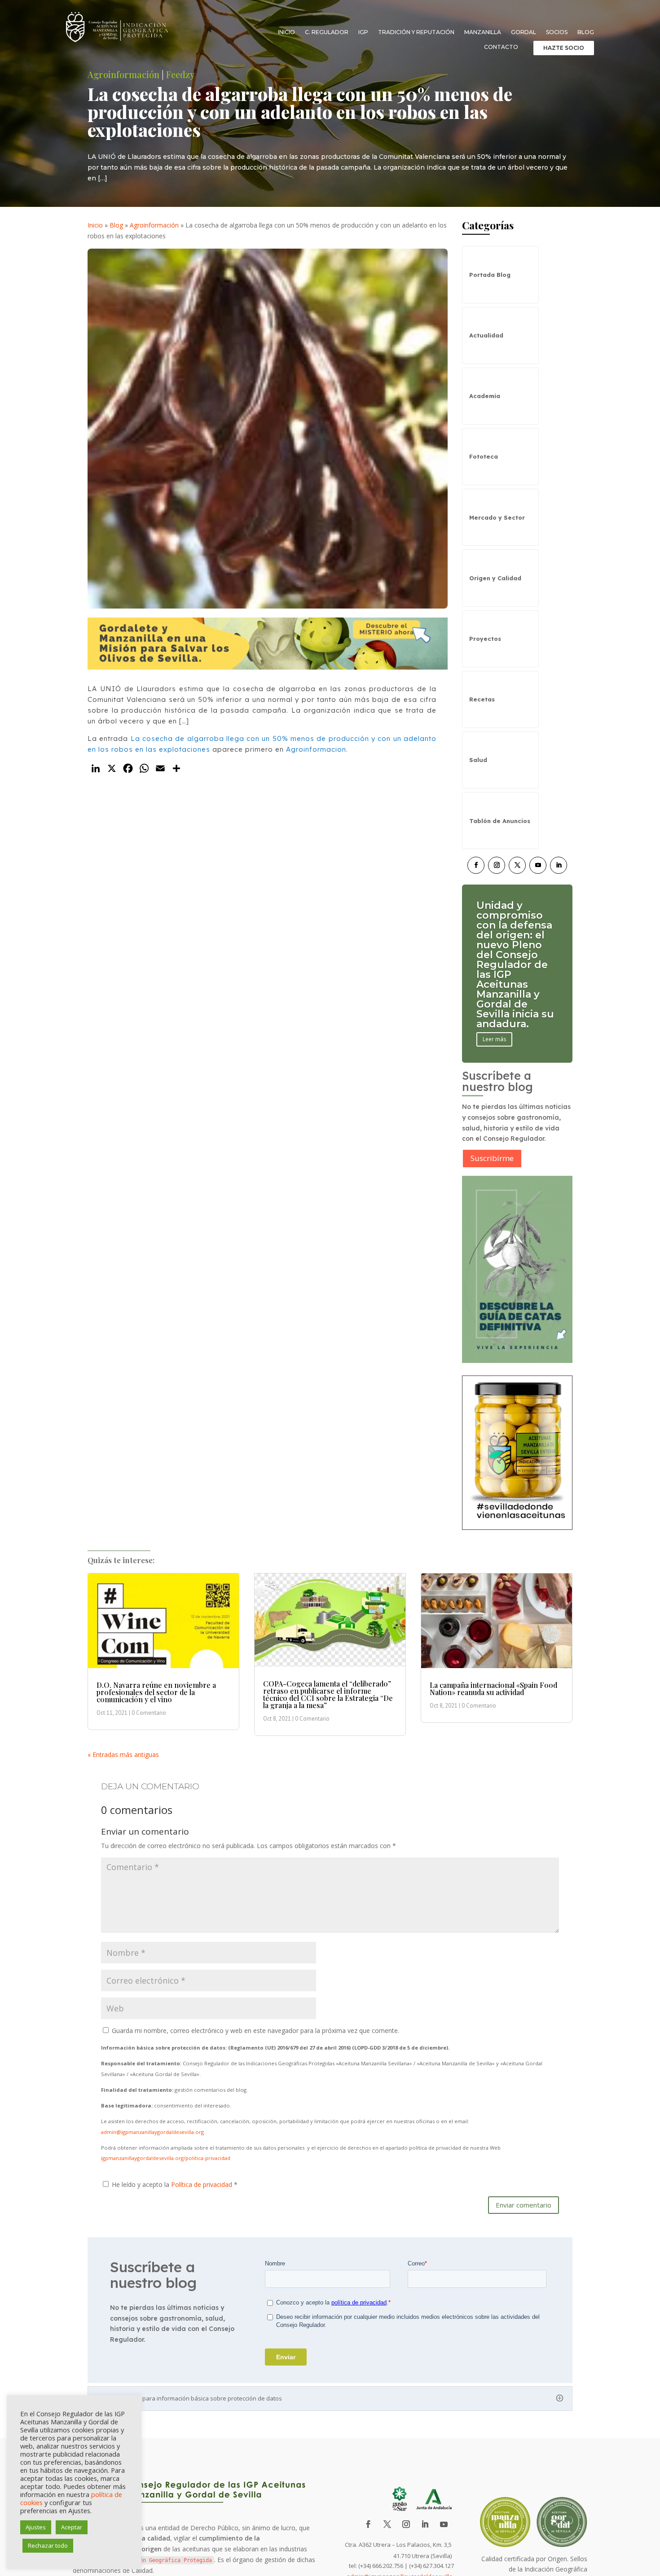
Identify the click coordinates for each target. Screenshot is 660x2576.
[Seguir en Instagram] (497, 865)
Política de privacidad (202, 2184)
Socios (557, 32)
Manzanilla (483, 32)
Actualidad (486, 335)
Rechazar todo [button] (48, 2545)
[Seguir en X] (517, 865)
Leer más (494, 1010)
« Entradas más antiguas (123, 1755)
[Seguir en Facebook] (476, 865)
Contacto (501, 47)
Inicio (286, 32)
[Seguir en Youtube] (538, 865)
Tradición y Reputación (416, 32)
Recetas (482, 699)
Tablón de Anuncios (500, 821)
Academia (485, 396)
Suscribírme (492, 1158)
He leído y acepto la (175, 2184)
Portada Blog (490, 275)
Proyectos (485, 639)
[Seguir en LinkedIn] (559, 865)
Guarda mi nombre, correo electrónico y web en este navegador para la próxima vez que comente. (255, 2031)
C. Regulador (327, 32)
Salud (478, 760)
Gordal (524, 32)
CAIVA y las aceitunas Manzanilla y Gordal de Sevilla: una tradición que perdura (511, 965)
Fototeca (484, 456)
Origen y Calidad (495, 578)
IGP (363, 32)
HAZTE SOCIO (564, 48)
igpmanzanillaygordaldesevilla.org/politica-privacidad (166, 2158)
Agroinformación (123, 74)
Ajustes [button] (36, 2527)
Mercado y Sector (497, 517)
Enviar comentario (524, 2205)
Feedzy (180, 74)
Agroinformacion (316, 749)
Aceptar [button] (72, 2527)
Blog (586, 32)
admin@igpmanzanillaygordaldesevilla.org (152, 2132)
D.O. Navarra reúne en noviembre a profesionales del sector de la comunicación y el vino (156, 1692)
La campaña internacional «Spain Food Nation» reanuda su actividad (493, 1689)
